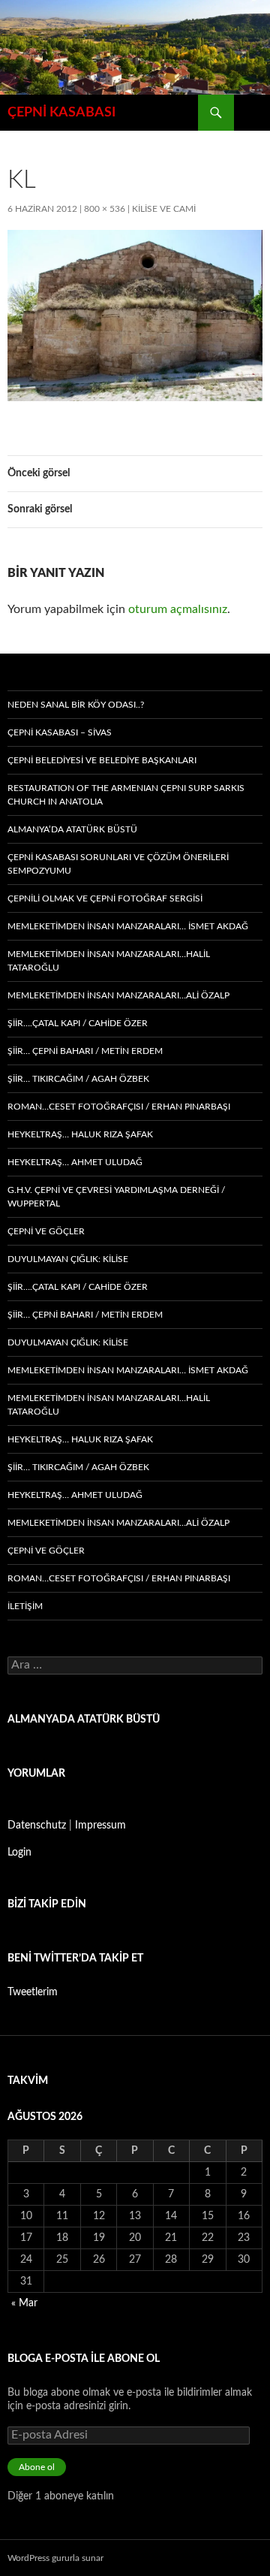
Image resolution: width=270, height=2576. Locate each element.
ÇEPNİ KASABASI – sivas (60, 732)
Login (19, 1853)
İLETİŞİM (25, 1606)
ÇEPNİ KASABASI (61, 113)
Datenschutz (37, 1826)
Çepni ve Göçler (46, 1231)
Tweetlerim (33, 1992)
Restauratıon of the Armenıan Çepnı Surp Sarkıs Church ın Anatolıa (126, 795)
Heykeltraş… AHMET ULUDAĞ (75, 1162)
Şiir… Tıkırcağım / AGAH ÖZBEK (78, 1079)
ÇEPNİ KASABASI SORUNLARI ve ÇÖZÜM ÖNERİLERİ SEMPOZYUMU (118, 864)
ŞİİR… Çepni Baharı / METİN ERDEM (85, 1051)
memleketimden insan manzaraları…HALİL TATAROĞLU (109, 961)
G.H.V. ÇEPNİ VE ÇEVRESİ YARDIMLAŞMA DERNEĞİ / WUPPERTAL (116, 1197)
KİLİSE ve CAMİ (164, 209)
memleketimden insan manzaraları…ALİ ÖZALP (118, 995)
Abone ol (37, 2467)
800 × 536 (105, 209)
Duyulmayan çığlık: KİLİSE (68, 1259)
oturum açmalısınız (178, 609)
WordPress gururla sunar (55, 2558)
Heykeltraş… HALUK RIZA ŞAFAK (80, 1134)
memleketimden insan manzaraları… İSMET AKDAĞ (128, 926)
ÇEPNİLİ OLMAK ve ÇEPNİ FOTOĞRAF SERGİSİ (105, 898)
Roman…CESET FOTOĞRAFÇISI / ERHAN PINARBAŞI (119, 1107)
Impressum (100, 1826)
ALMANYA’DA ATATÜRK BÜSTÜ (72, 829)
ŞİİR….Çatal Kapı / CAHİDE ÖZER (78, 1023)
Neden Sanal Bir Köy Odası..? (76, 705)
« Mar (24, 2303)
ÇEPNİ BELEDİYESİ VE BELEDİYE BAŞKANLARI (102, 760)
